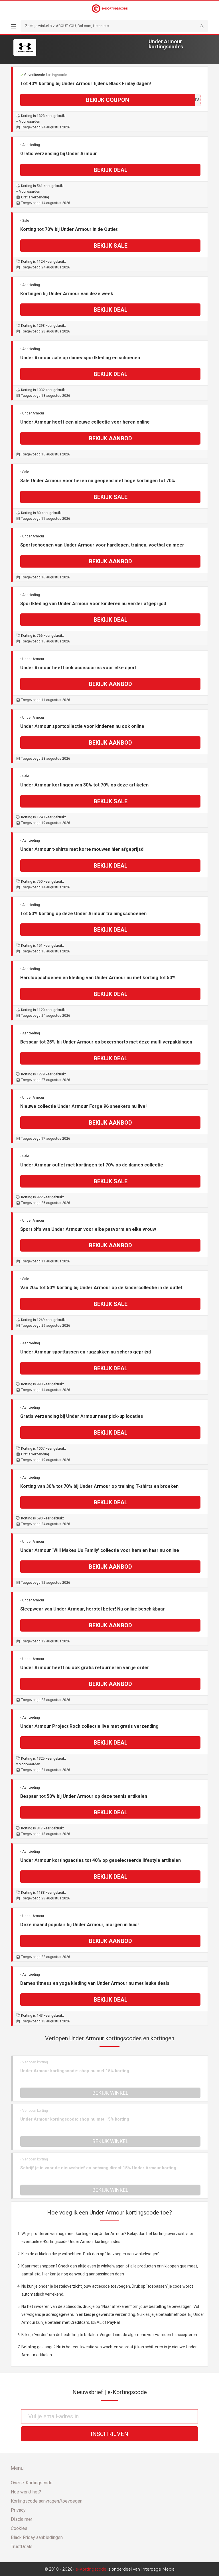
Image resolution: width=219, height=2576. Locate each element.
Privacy (18, 2510)
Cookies (19, 2528)
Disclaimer (22, 2519)
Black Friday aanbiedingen (37, 2537)
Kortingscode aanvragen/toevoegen (47, 2501)
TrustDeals (22, 2547)
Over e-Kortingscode (32, 2483)
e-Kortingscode (91, 2569)
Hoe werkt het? (26, 2492)
